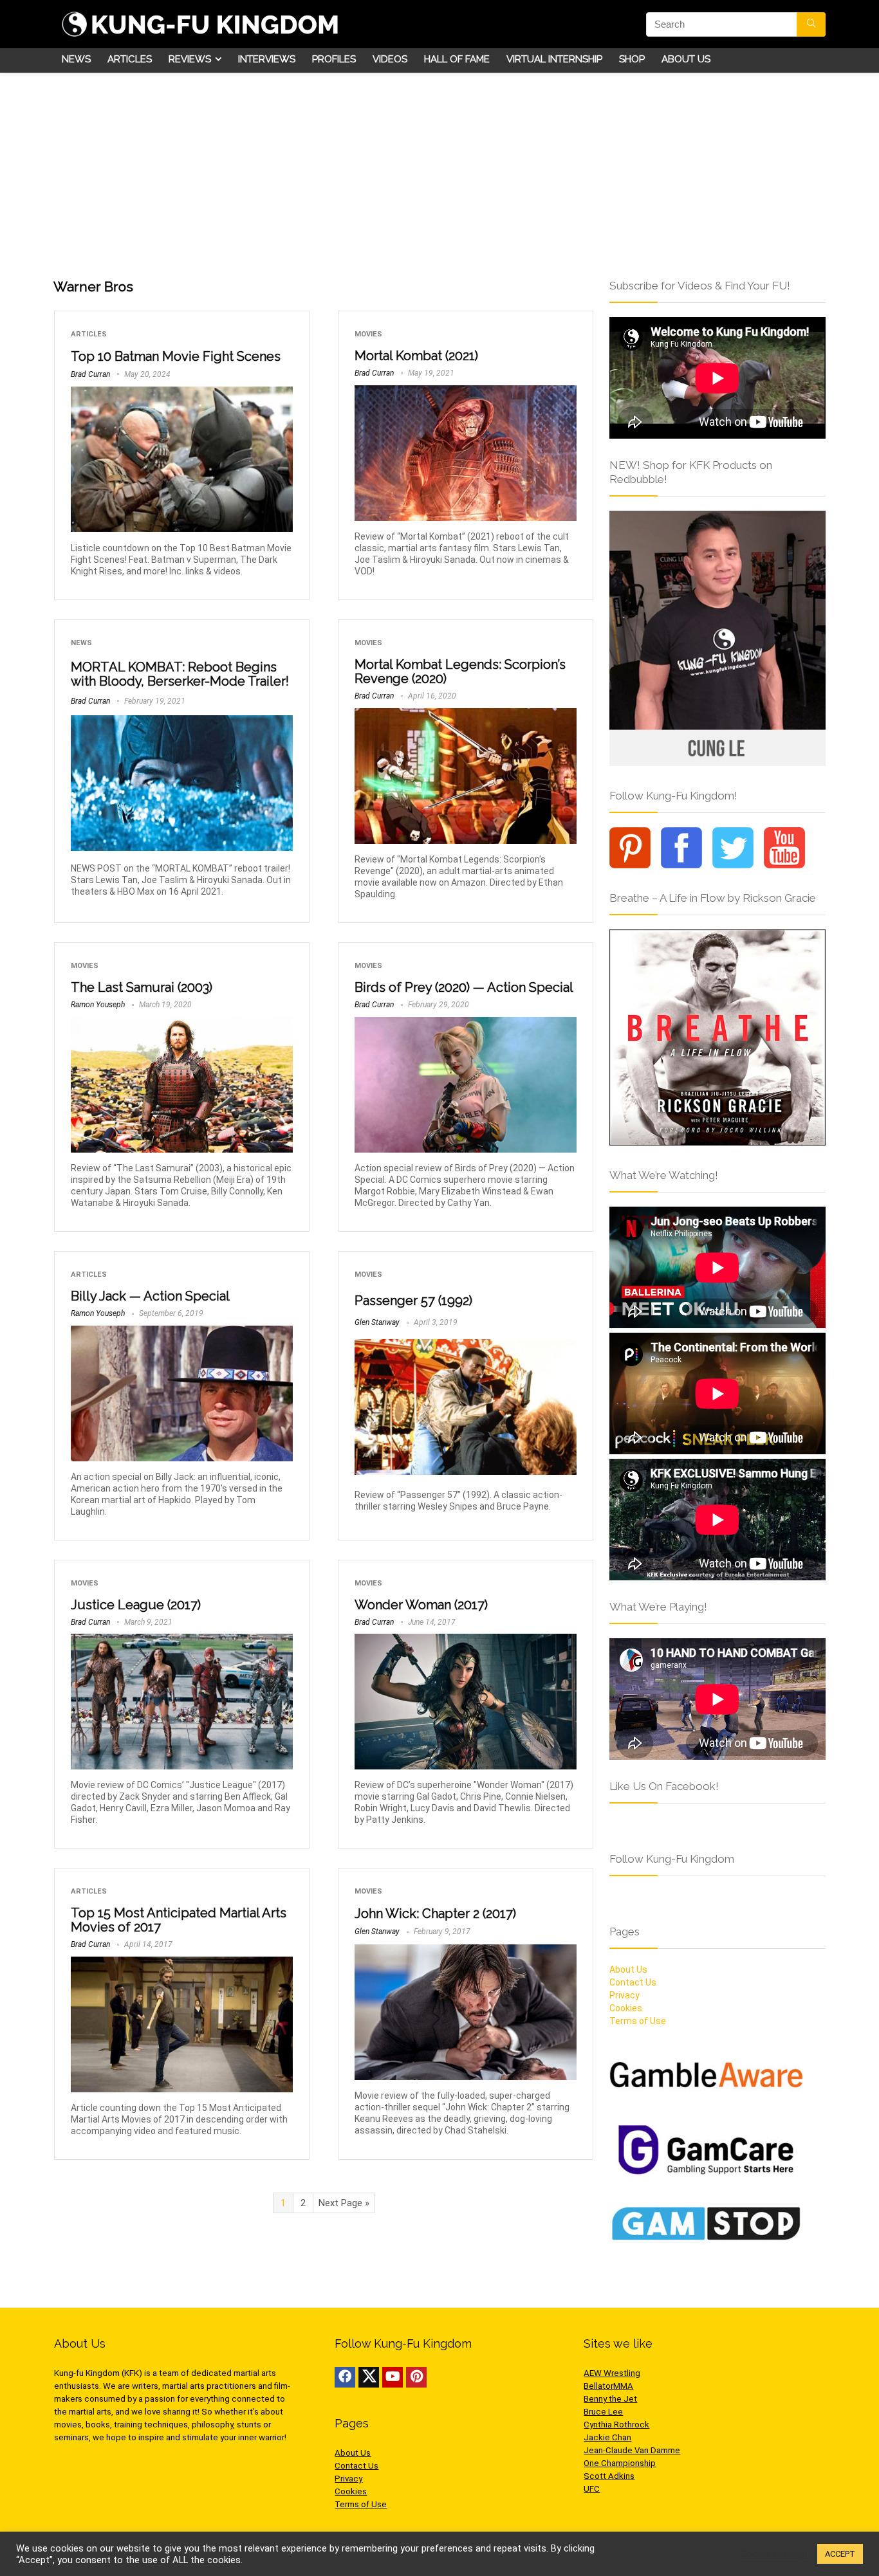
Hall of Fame (457, 59)
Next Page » (344, 2203)
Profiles (334, 59)
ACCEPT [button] (840, 2554)
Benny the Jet (610, 2399)
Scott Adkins (609, 2476)
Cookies (351, 2491)
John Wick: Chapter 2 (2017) (435, 1914)
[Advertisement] (439, 169)
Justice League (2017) (136, 1605)
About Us (686, 59)
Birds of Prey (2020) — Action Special (464, 987)
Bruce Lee (603, 2412)
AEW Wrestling (612, 2373)
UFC (592, 2489)
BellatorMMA (608, 2386)
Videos (390, 59)
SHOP (632, 59)
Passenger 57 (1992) (413, 1301)
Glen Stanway (377, 1322)
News (76, 59)
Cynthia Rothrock (616, 2425)
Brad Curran (90, 374)
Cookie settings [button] (774, 2554)
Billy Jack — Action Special (150, 1296)
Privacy (348, 2479)
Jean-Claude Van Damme (632, 2450)
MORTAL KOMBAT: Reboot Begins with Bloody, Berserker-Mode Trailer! (180, 674)
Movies (368, 334)
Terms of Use (361, 2504)
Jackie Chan (607, 2437)
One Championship (620, 2463)
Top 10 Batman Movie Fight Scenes (176, 356)
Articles (130, 59)
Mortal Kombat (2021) (416, 356)
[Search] (811, 24)
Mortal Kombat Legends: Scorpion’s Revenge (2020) (460, 671)
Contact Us (356, 2466)
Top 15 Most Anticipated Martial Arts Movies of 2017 (179, 1920)
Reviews (190, 59)
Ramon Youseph (98, 1005)
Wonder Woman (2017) (421, 1605)
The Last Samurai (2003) (142, 987)
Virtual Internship (554, 59)
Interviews (267, 59)
